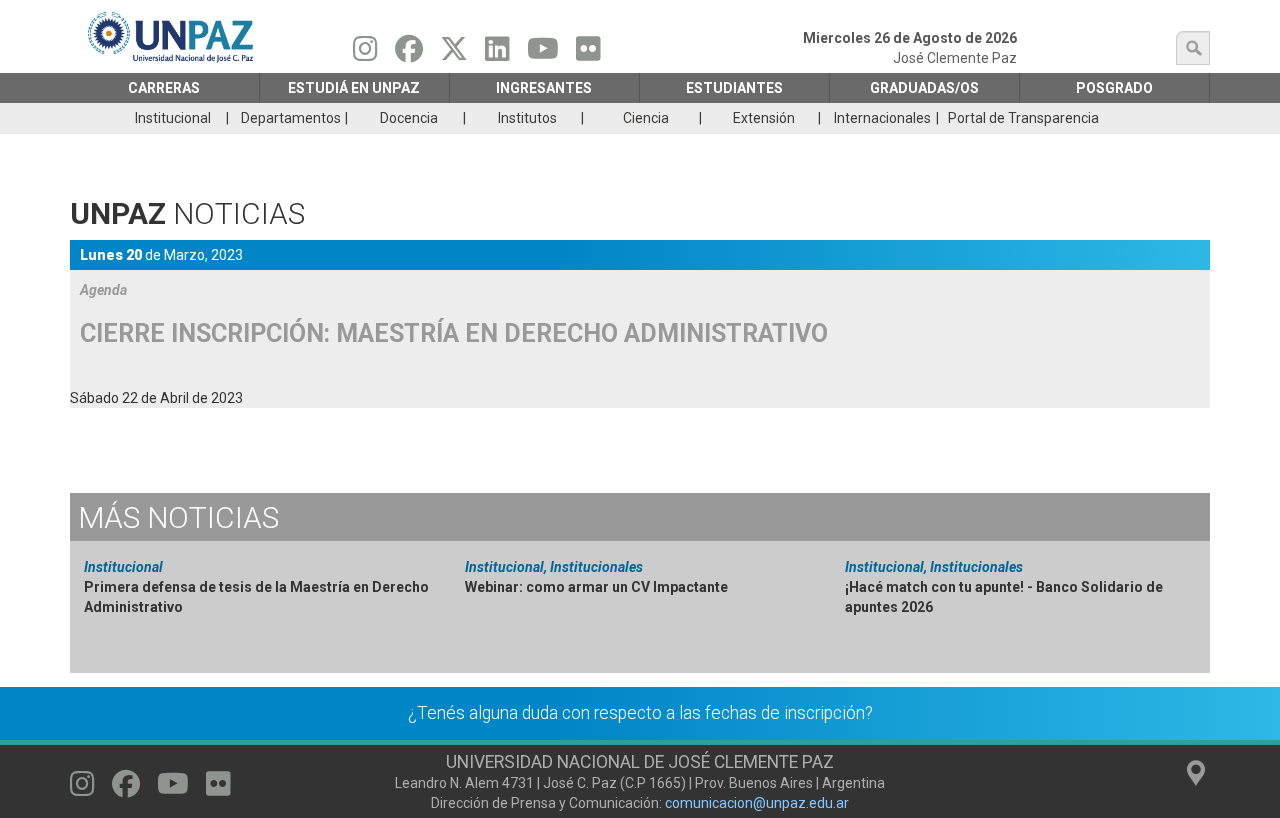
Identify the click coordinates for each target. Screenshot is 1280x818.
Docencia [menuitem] (409, 118)
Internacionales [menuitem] (882, 118)
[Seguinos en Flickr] (588, 54)
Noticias (178, 517)
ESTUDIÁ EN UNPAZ (354, 88)
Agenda (103, 290)
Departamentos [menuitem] (291, 118)
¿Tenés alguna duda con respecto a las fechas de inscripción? (640, 713)
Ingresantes (544, 88)
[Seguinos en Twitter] (454, 54)
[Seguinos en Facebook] (409, 54)
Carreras (164, 88)
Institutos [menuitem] (527, 118)
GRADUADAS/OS (924, 88)
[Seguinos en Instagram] (365, 54)
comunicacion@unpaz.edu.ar (757, 803)
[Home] (172, 36)
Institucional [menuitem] (173, 118)
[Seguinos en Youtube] (543, 54)
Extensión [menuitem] (764, 118)
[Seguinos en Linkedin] (497, 54)
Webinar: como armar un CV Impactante (596, 587)
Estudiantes (734, 88)
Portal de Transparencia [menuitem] (1023, 118)
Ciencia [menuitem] (646, 118)
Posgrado (1114, 88)
